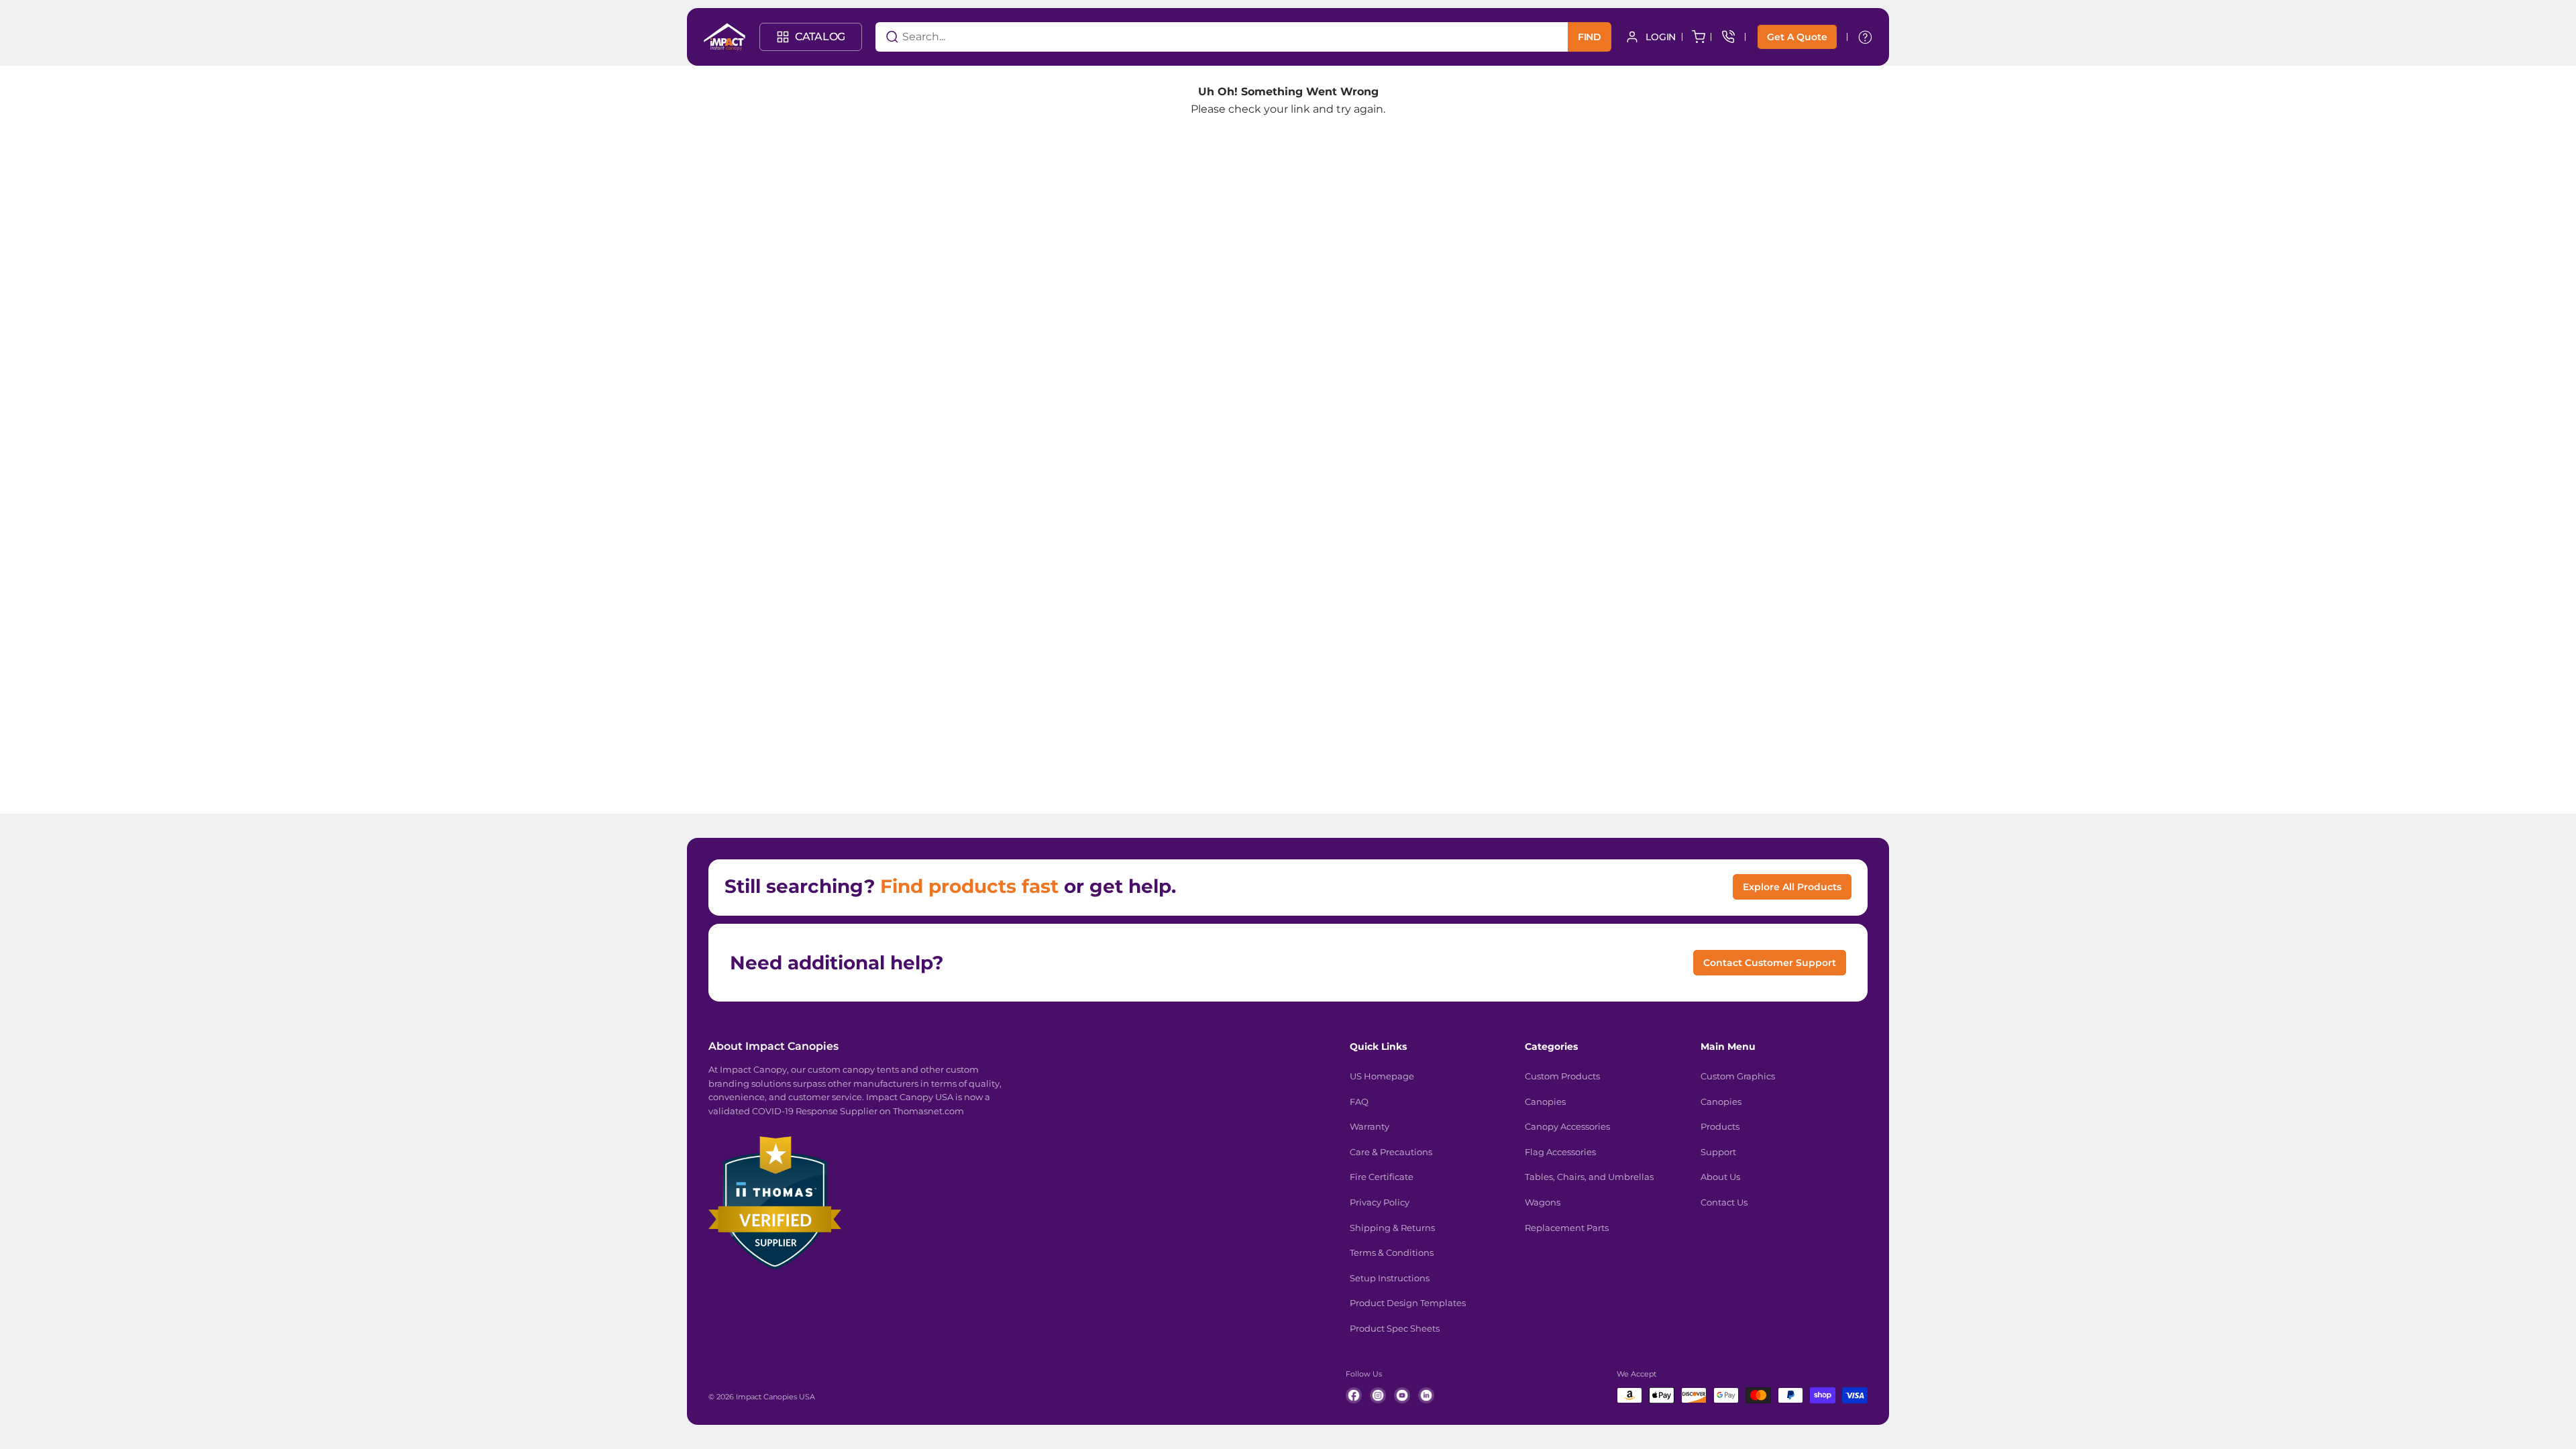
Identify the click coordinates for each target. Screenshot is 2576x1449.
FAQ (1359, 1102)
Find (1590, 37)
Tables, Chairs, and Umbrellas (1589, 1177)
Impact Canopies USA (775, 1397)
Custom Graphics (1738, 1076)
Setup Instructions (1390, 1278)
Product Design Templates (1408, 1303)
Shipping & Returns (1392, 1228)
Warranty (1370, 1126)
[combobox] (1205, 37)
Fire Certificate (1382, 1177)
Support (1718, 1152)
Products (1720, 1126)
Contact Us (1724, 1202)
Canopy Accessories (1567, 1126)
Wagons (1543, 1202)
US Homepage (1382, 1076)
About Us (1720, 1177)
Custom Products (1562, 1076)
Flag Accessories (1560, 1152)
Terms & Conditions (1392, 1252)
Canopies (1545, 1102)
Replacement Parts (1567, 1228)
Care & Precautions (1391, 1152)
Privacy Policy (1380, 1202)
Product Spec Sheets (1395, 1328)
